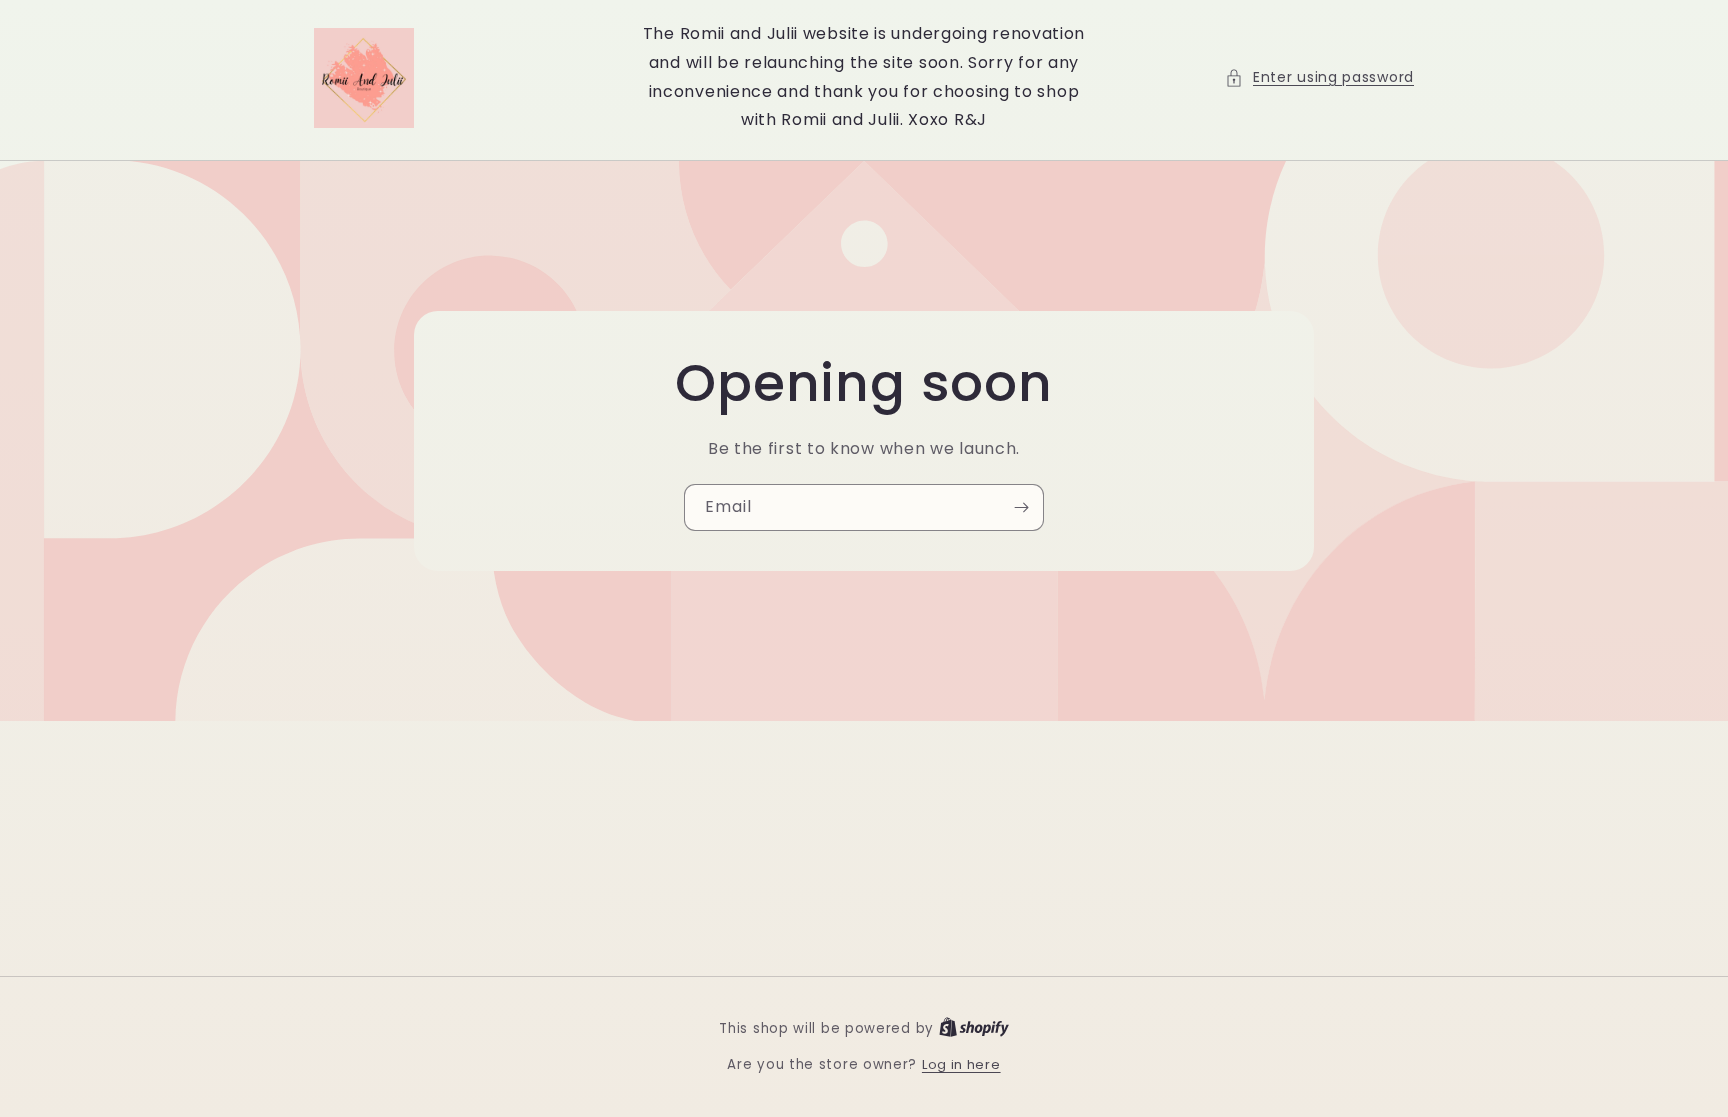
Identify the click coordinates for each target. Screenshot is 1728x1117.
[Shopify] (974, 1028)
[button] (1319, 77)
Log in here (961, 1064)
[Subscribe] (1021, 507)
